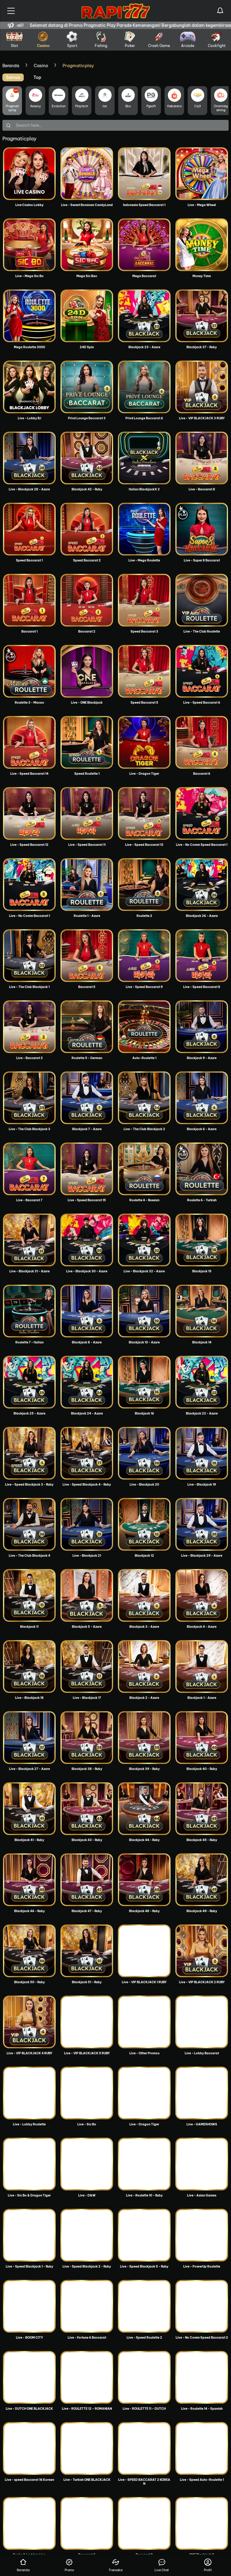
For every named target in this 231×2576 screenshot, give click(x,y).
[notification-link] (220, 11)
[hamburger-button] (11, 11)
